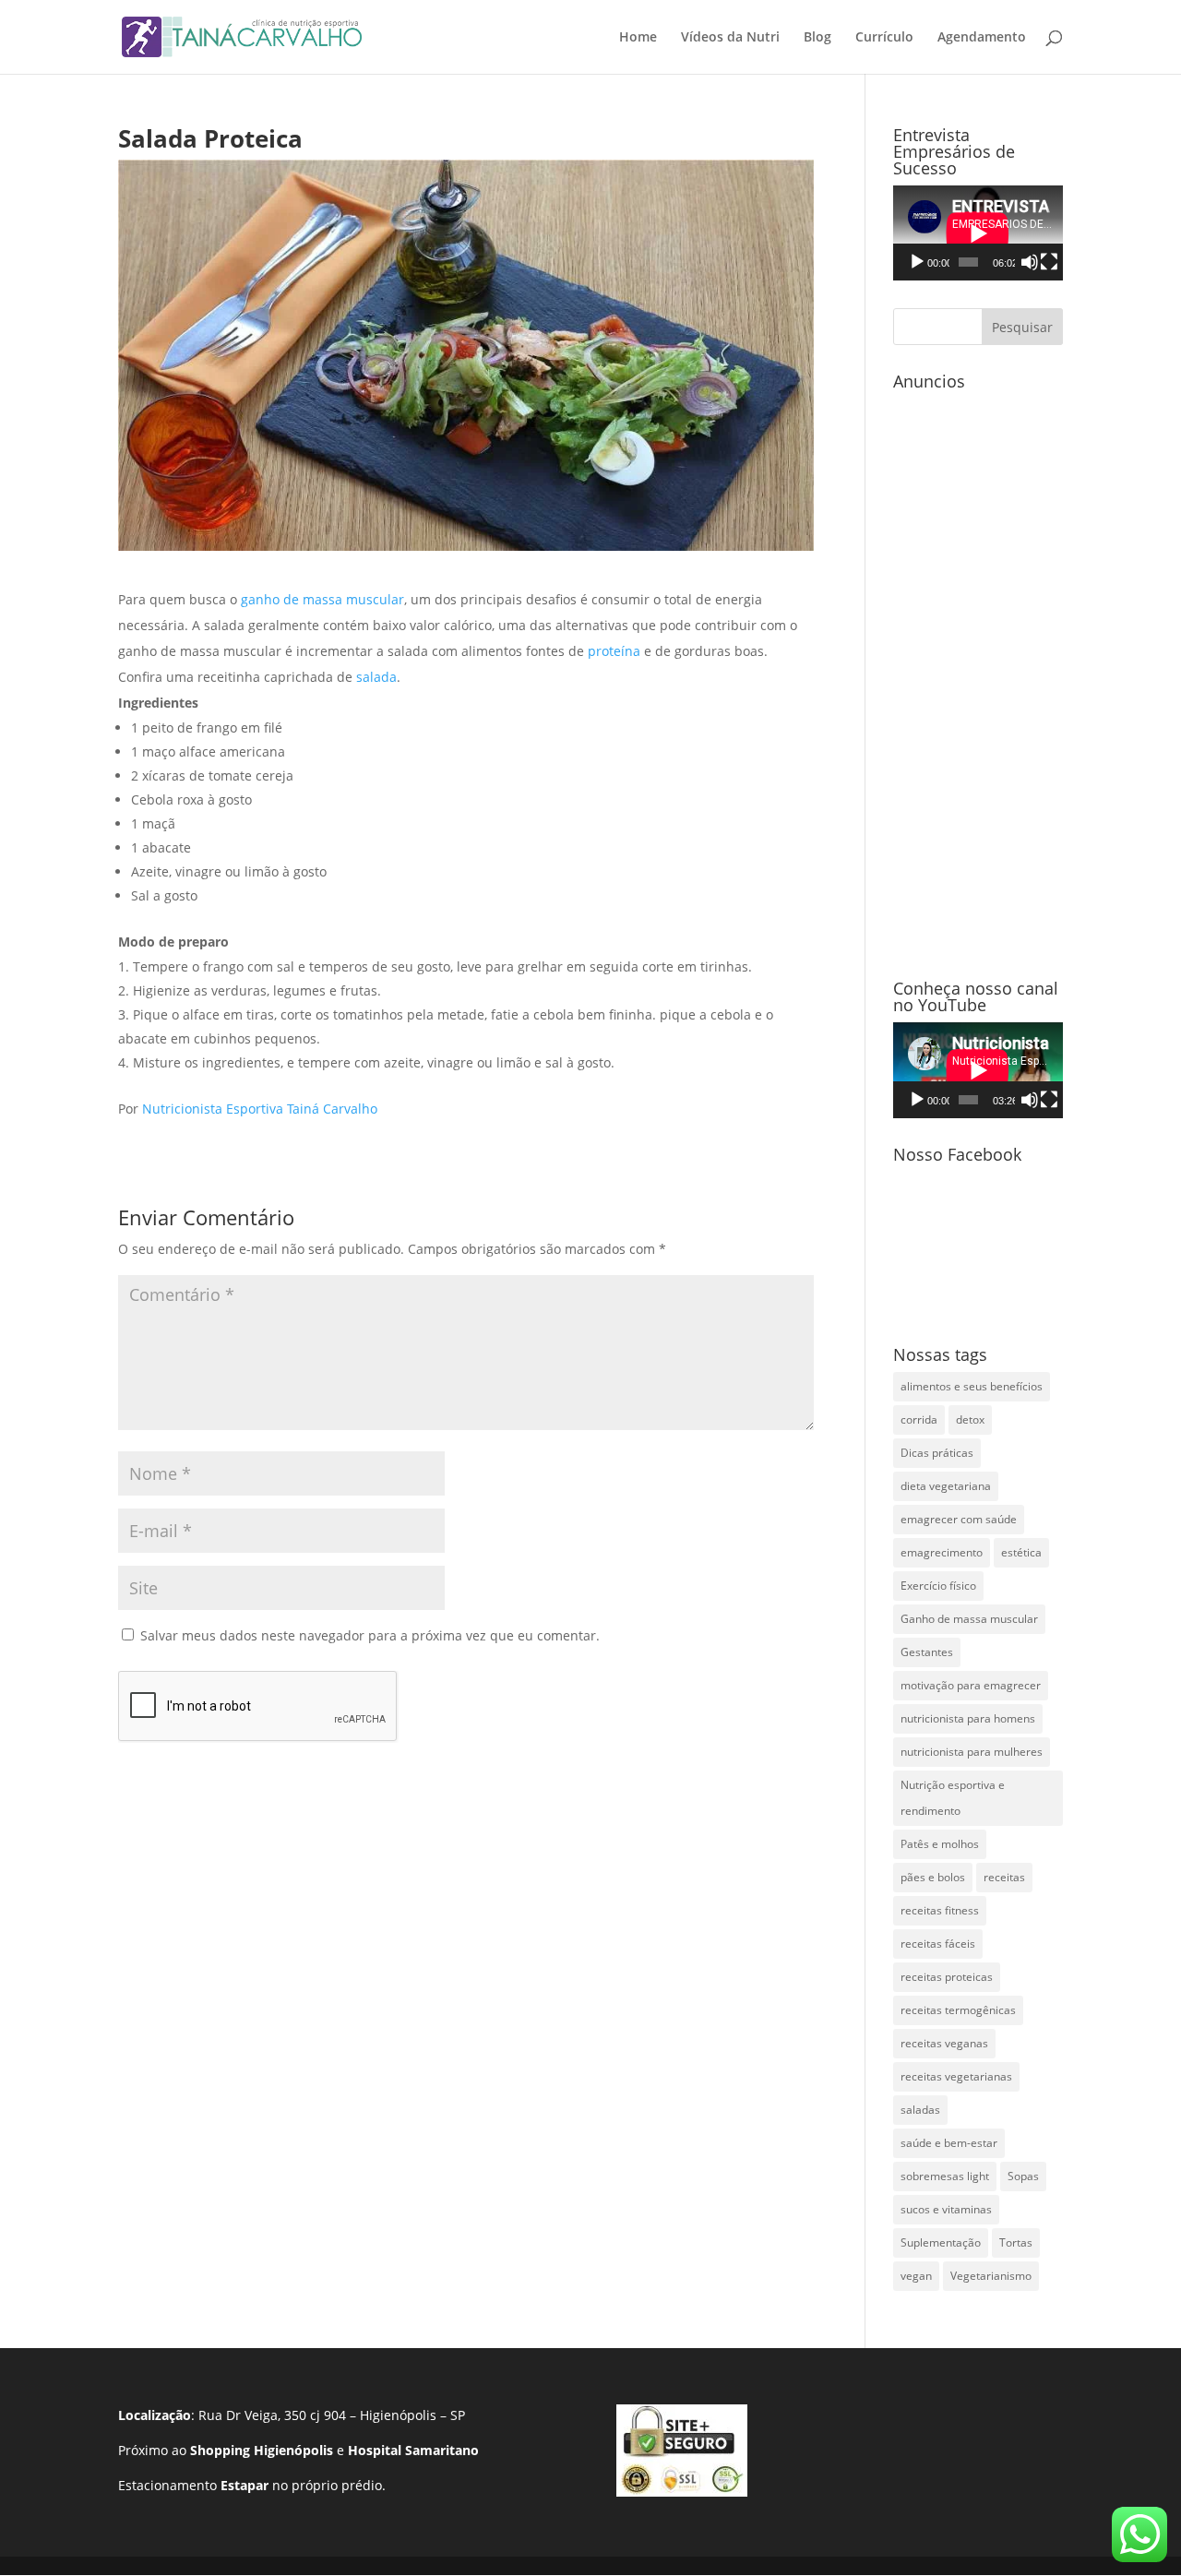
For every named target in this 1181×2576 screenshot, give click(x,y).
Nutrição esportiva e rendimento (953, 1798)
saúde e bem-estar (949, 2143)
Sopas (1023, 2176)
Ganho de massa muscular (969, 1619)
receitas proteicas (947, 1977)
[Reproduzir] (917, 262)
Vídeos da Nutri (730, 38)
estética (1021, 1552)
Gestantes (927, 1652)
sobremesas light (945, 2176)
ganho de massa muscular (321, 599)
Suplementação (941, 2242)
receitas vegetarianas (956, 2076)
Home (638, 38)
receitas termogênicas (958, 2010)
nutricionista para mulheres (972, 1752)
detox (970, 1419)
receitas (1004, 1877)
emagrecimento (942, 1552)
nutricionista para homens (968, 1718)
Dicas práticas (937, 1453)
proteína (616, 651)
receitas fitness (940, 1910)
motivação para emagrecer (971, 1685)
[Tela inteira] (1049, 262)
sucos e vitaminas (946, 2209)
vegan (916, 2276)
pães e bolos (933, 1877)
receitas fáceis (938, 1944)
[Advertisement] (978, 675)
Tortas (1016, 2242)
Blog (817, 38)
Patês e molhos (940, 1844)
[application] (978, 233)
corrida (919, 1419)
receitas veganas (944, 2043)
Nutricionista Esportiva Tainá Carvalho (260, 1109)
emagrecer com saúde (959, 1519)
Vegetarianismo (991, 2276)
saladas (920, 2110)
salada (376, 677)
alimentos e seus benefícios (972, 1386)
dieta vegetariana (946, 1486)
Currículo (884, 38)
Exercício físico (938, 1586)
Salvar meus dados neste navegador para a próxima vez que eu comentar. (370, 1635)
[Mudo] (1030, 262)
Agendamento (982, 38)
